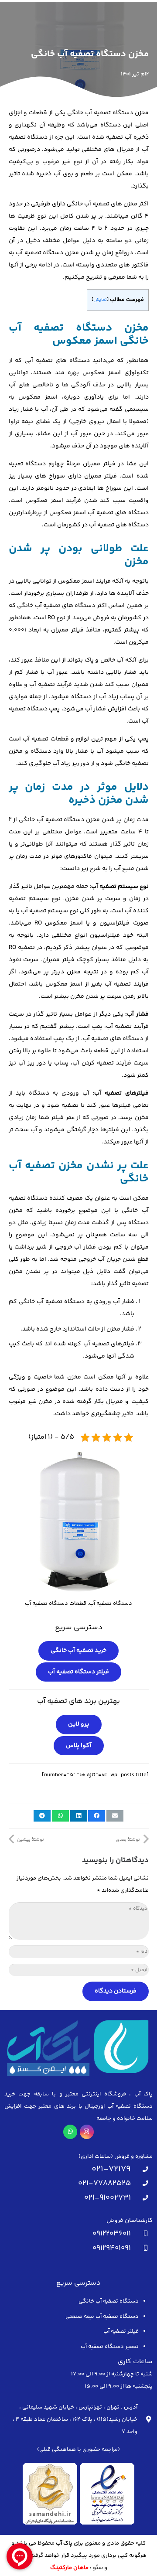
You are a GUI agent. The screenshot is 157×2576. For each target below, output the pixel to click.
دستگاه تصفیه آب (111, 1604)
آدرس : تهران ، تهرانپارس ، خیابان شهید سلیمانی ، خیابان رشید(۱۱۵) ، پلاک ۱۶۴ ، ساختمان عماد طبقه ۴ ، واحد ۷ (75, 2419)
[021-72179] (142, 2170)
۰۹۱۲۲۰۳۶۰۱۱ (112, 2234)
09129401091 (112, 2248)
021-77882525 (104, 2184)
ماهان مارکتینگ (69, 2568)
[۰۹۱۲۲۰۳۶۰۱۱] (142, 2234)
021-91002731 (108, 2198)
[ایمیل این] (115, 1816)
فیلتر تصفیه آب (121, 2331)
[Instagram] (87, 2132)
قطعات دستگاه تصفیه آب (56, 1604)
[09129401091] (142, 2248)
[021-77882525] (142, 2184)
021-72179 (111, 2169)
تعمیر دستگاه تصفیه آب (110, 2347)
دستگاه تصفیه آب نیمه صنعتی (102, 2317)
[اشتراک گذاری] (97, 1816)
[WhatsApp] (70, 2132)
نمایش (100, 300)
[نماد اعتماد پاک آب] (78, 2494)
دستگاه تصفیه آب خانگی (109, 2301)
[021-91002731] (142, 2198)
